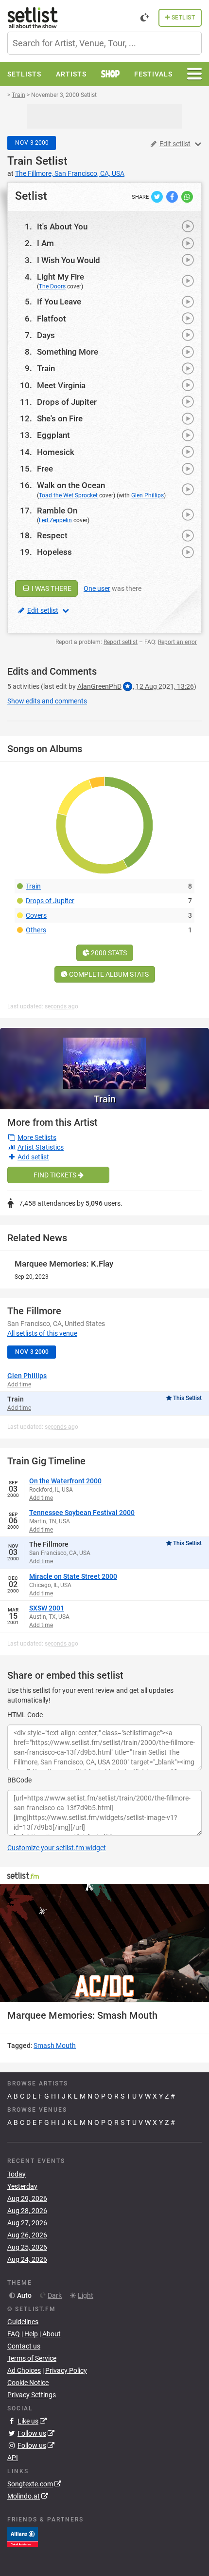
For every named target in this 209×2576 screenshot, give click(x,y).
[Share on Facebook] (173, 196)
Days (46, 335)
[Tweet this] (158, 196)
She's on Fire (60, 418)
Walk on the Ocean (71, 485)
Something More (68, 352)
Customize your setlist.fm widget (57, 1848)
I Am (45, 243)
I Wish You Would (69, 260)
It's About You (62, 227)
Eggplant (53, 435)
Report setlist (121, 642)
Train (20, 161)
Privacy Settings (32, 2395)
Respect (52, 535)
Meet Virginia (61, 385)
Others (36, 930)
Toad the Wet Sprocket (68, 495)
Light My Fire (61, 277)
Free (45, 469)
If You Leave (59, 302)
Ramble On (57, 511)
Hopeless (54, 552)
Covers (36, 915)
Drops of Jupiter (67, 402)
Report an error (177, 642)
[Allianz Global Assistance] (23, 2537)
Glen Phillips (148, 495)
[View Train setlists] (104, 1058)
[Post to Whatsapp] (187, 196)
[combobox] (104, 43)
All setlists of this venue (42, 1333)
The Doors (52, 286)
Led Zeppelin (55, 520)
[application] (104, 1943)
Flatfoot (52, 319)
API (13, 2458)
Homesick (56, 452)
